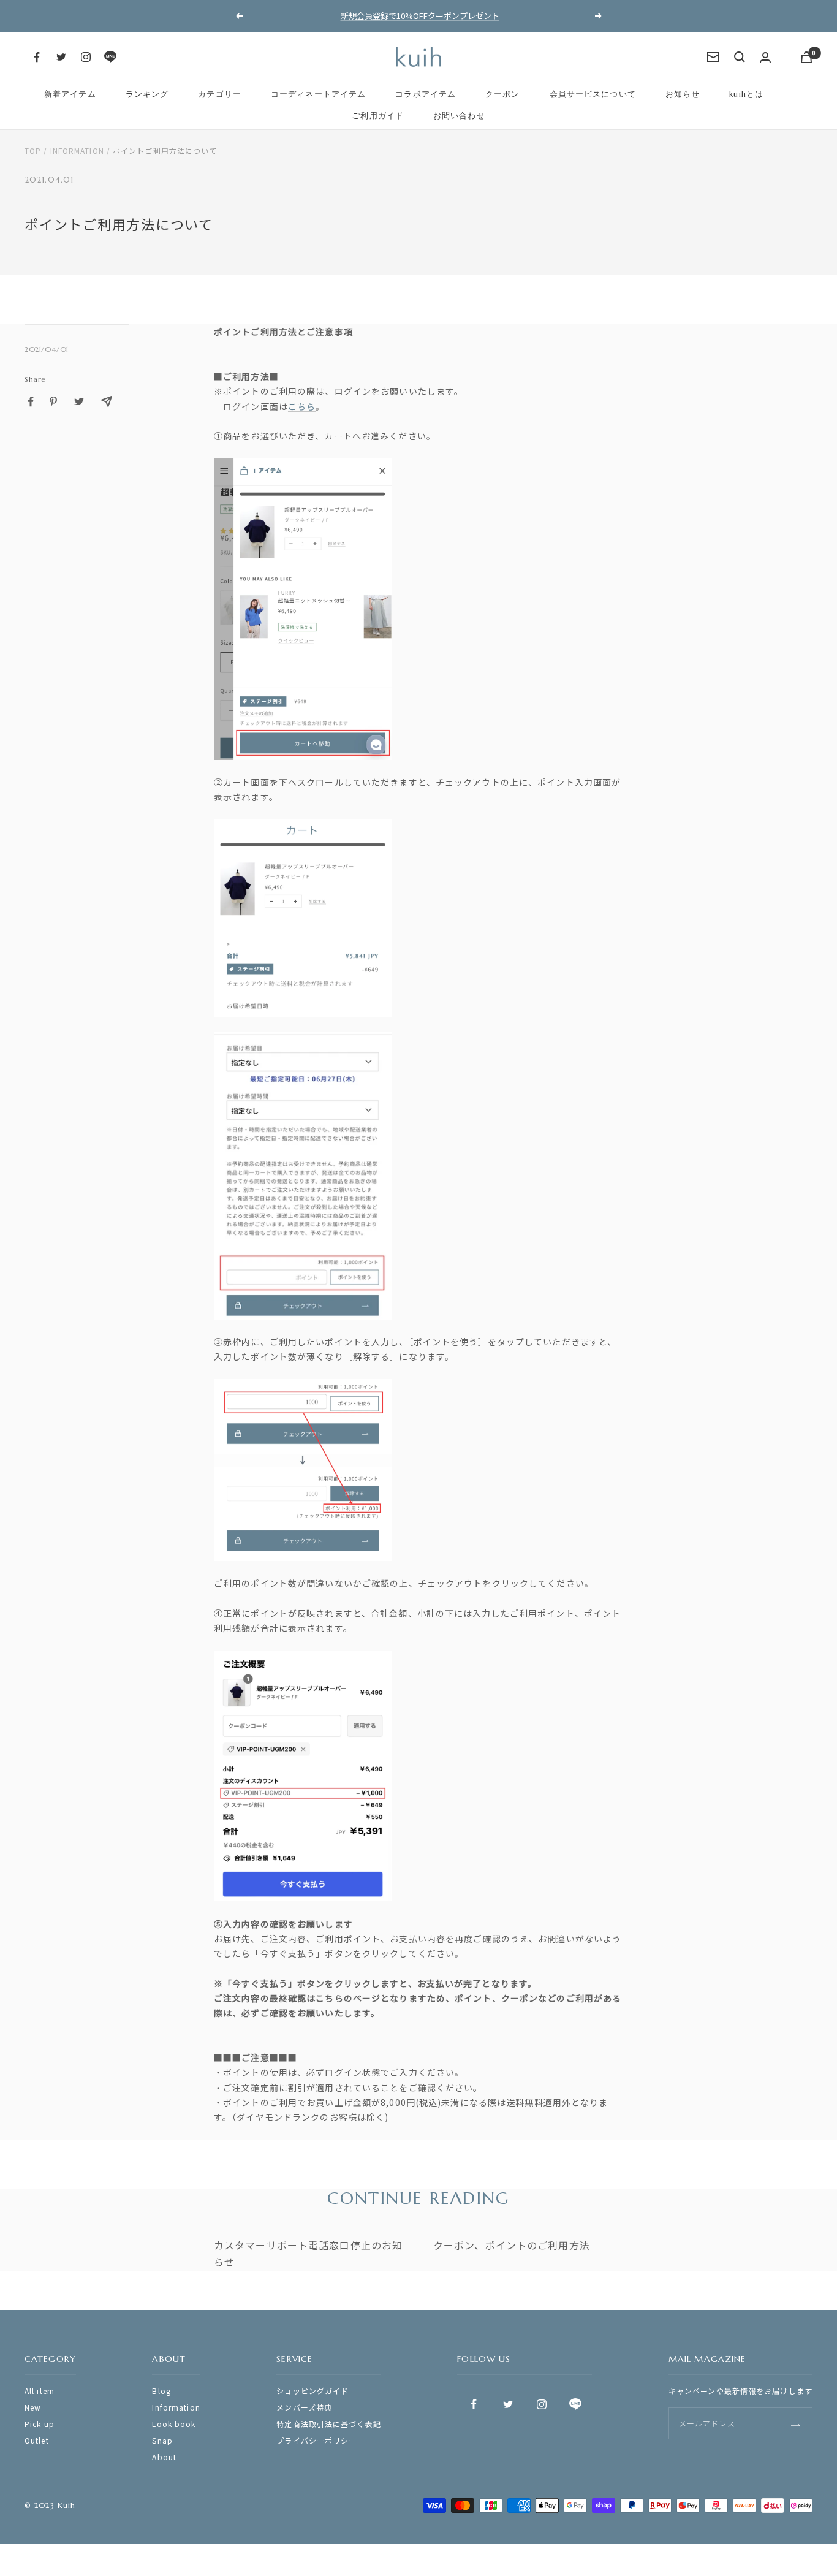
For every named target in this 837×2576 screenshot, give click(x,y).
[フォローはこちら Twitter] (61, 57)
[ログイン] (765, 57)
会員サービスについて (593, 94)
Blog (161, 2391)
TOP (33, 150)
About (164, 2457)
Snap (162, 2440)
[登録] (796, 2424)
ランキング (147, 94)
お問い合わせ (459, 116)
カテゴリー (220, 94)
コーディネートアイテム (318, 94)
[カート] (806, 57)
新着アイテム (70, 94)
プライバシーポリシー (316, 2440)
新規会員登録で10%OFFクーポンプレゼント (420, 16)
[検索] (740, 57)
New (33, 2407)
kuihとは (746, 94)
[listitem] (31, 402)
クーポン (502, 94)
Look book (174, 2424)
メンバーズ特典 (304, 2407)
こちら (302, 406)
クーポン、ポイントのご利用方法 (512, 2245)
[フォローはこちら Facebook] (37, 57)
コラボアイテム (426, 94)
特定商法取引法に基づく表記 (329, 2424)
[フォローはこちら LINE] (110, 57)
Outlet (37, 2440)
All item (40, 2391)
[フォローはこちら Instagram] (86, 57)
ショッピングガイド (312, 2391)
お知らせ (683, 94)
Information (77, 150)
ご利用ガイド (378, 116)
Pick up (40, 2424)
